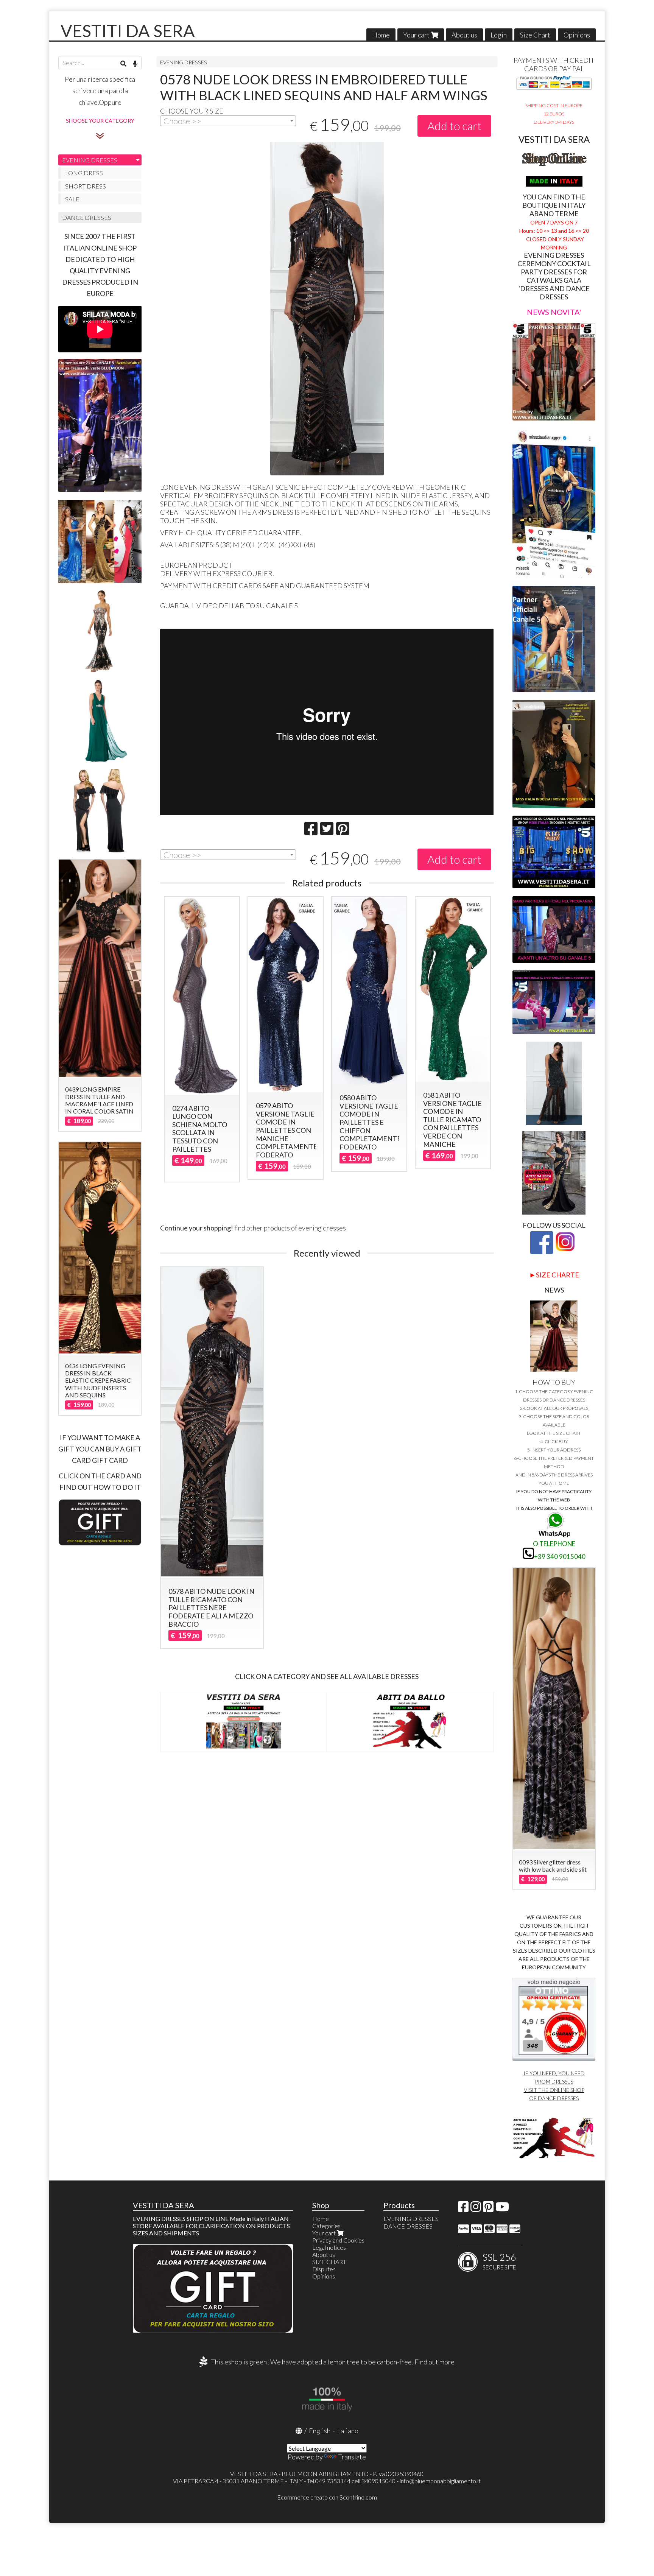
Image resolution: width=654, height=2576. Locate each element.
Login (499, 35)
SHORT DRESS (86, 186)
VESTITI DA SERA (128, 31)
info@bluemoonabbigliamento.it (440, 2481)
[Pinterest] (488, 2209)
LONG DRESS (84, 173)
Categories (326, 2226)
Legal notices (329, 2247)
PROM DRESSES (554, 2082)
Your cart (417, 35)
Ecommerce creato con (327, 2497)
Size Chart (535, 35)
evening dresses (322, 1228)
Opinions (577, 35)
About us (464, 35)
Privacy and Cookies (338, 2240)
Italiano (347, 2431)
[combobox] (228, 121)
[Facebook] (463, 2209)
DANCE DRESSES (87, 217)
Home (381, 35)
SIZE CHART (329, 2262)
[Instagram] (476, 2209)
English (320, 2431)
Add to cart (454, 126)
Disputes (324, 2269)
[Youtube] (502, 2209)
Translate (352, 2457)
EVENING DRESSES (184, 62)
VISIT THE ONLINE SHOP (554, 2090)
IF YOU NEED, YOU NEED (554, 2073)
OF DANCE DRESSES (554, 2098)
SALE (72, 199)
